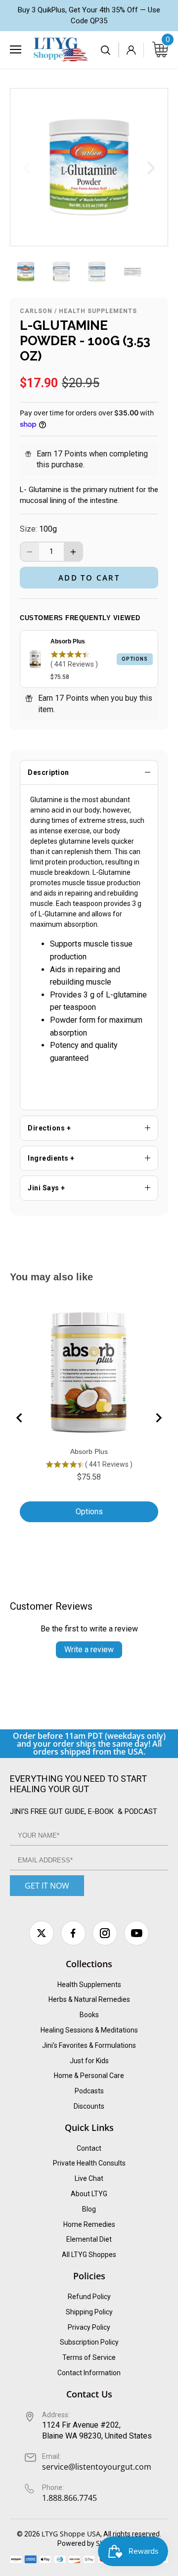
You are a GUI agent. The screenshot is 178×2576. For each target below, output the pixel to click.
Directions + (49, 1128)
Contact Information (89, 2373)
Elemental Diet (89, 2239)
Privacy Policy (89, 2327)
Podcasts (89, 2091)
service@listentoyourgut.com (97, 2467)
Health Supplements (98, 311)
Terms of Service (89, 2357)
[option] (89, 167)
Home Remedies (89, 2224)
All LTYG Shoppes (89, 2255)
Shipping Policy (89, 2312)
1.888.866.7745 (69, 2498)
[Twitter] (42, 1933)
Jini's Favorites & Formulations (89, 2045)
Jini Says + (46, 1188)
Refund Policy (89, 2297)
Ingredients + (51, 1158)
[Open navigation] (16, 49)
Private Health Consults (89, 2163)
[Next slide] (158, 1418)
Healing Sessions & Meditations (89, 2030)
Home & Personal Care (89, 2076)
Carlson (36, 311)
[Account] (131, 50)
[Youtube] (136, 1933)
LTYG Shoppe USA (71, 2534)
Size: (28, 529)
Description (48, 772)
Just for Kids (89, 2061)
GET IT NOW (47, 1886)
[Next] (150, 167)
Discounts (89, 2106)
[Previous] (28, 167)
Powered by (77, 2543)
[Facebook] (73, 1933)
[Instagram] (105, 1933)
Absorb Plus (68, 641)
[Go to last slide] (20, 1418)
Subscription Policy (89, 2342)
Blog (89, 2209)
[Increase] (73, 552)
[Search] (106, 50)
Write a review (89, 1650)
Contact (89, 2148)
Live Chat (89, 2178)
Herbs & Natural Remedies (89, 1999)
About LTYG (89, 2194)
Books (89, 2015)
